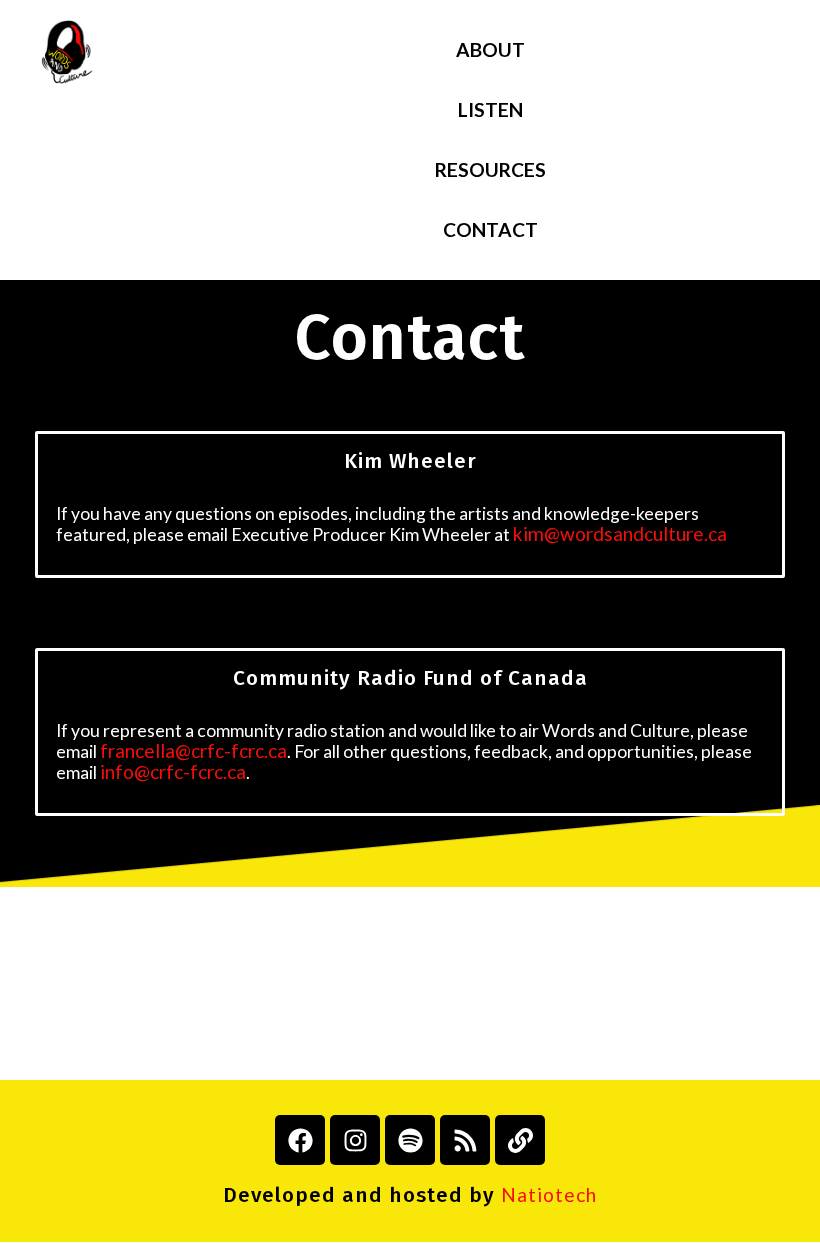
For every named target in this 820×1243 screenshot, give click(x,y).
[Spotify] (410, 1140)
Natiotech (549, 1194)
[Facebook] (300, 1140)
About (490, 49)
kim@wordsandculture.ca (620, 533)
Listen (490, 109)
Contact (490, 229)
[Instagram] (355, 1140)
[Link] (520, 1140)
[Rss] (465, 1140)
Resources (490, 169)
